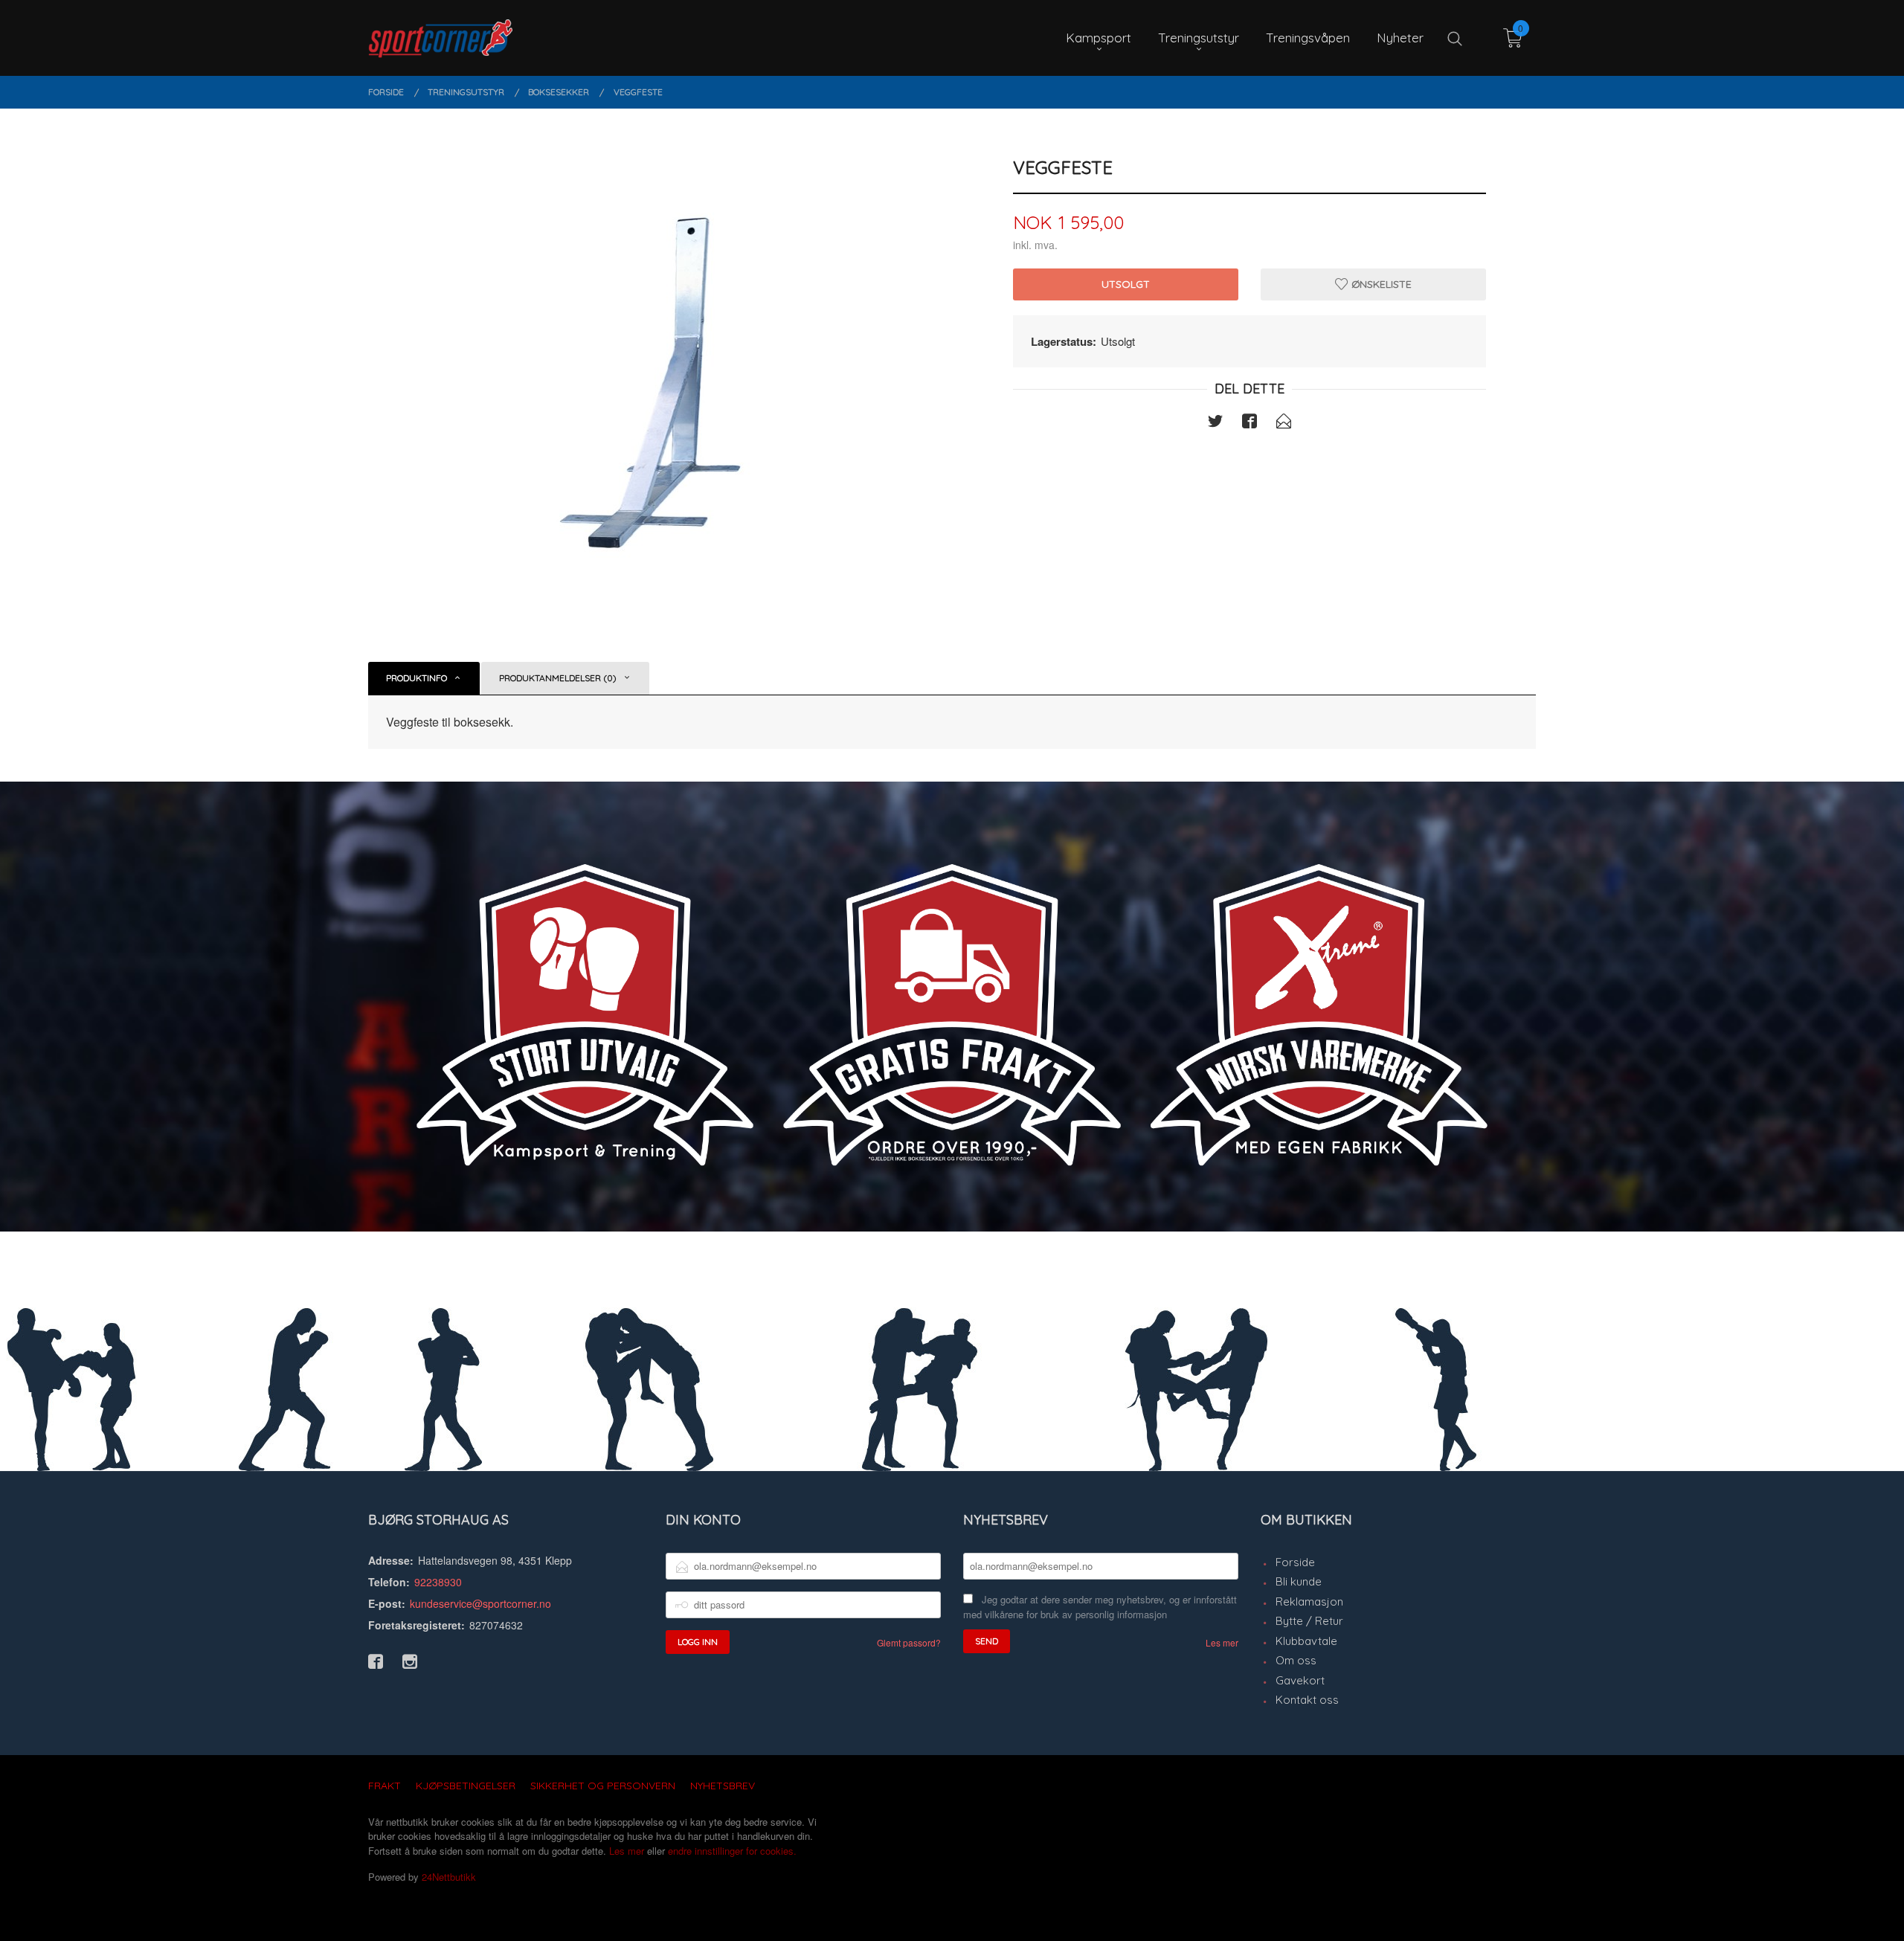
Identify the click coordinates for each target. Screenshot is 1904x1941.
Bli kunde (1299, 1581)
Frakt (385, 1786)
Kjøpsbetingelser (466, 1786)
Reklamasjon (1309, 1602)
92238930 (438, 1582)
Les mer (1222, 1642)
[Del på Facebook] (1249, 423)
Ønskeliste (1380, 284)
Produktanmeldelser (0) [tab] (558, 678)
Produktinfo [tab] (416, 678)
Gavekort (1300, 1680)
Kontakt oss (1307, 1700)
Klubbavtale (1306, 1641)
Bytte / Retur (1309, 1621)
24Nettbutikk (449, 1877)
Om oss (1296, 1660)
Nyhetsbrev (723, 1786)
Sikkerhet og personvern (603, 1786)
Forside (1295, 1562)
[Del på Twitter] (1215, 423)
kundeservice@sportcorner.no (480, 1603)
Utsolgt (1126, 284)
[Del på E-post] (1284, 423)
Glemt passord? (909, 1642)
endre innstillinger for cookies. (732, 1851)
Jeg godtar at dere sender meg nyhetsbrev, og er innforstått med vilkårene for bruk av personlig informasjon (1100, 1607)
